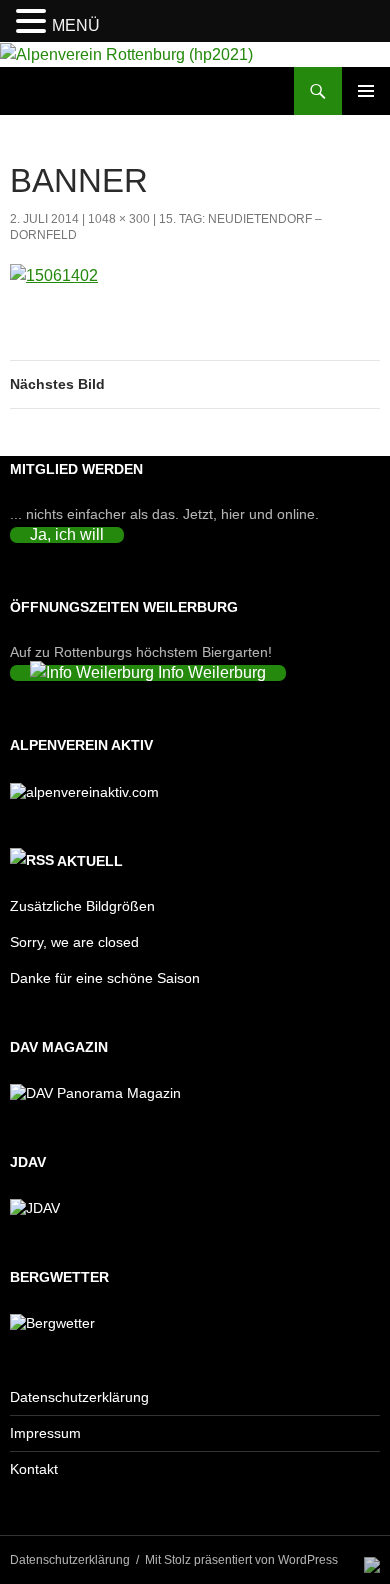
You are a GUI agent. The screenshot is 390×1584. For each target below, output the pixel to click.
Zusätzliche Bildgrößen (82, 906)
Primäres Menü (366, 91)
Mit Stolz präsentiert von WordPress (241, 1560)
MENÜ (76, 25)
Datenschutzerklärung (79, 1397)
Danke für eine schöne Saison (105, 978)
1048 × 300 (119, 219)
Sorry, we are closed (74, 942)
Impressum (45, 1433)
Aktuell (90, 861)
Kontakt (34, 1469)
